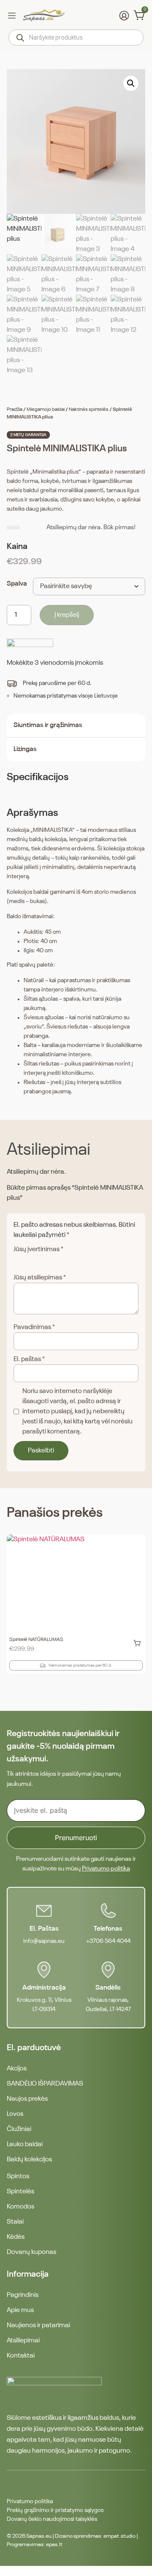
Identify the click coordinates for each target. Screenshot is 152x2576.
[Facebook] (12, 2484)
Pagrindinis (23, 2295)
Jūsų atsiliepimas (40, 1278)
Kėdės (16, 2237)
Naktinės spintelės (89, 410)
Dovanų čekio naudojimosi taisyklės (52, 2519)
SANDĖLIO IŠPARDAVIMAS (45, 2084)
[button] (131, 83)
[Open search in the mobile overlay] (76, 37)
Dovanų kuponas (31, 2252)
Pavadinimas (34, 1327)
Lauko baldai (25, 2144)
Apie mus (20, 2310)
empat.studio (119, 2536)
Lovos (15, 2114)
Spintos (18, 2176)
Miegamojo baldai (46, 410)
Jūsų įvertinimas (38, 1249)
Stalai (15, 2222)
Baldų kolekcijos (29, 2160)
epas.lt (54, 2545)
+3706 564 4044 (108, 1941)
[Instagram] (27, 2484)
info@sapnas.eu (44, 1941)
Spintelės (20, 2192)
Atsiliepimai (23, 2341)
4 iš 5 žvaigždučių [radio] (53, 1260)
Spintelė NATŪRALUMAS (36, 1640)
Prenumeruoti (76, 1838)
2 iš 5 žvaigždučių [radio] (30, 1260)
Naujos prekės (27, 2099)
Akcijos (17, 2069)
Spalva (17, 584)
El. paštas (29, 1359)
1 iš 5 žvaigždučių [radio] (19, 1260)
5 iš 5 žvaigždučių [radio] (64, 1260)
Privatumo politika (106, 1869)
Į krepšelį (67, 615)
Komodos (20, 2207)
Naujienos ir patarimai (38, 2326)
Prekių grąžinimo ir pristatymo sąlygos (55, 2510)
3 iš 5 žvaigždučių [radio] (41, 1260)
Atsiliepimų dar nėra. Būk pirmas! (91, 527)
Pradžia (15, 410)
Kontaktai (21, 2356)
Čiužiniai (19, 2129)
